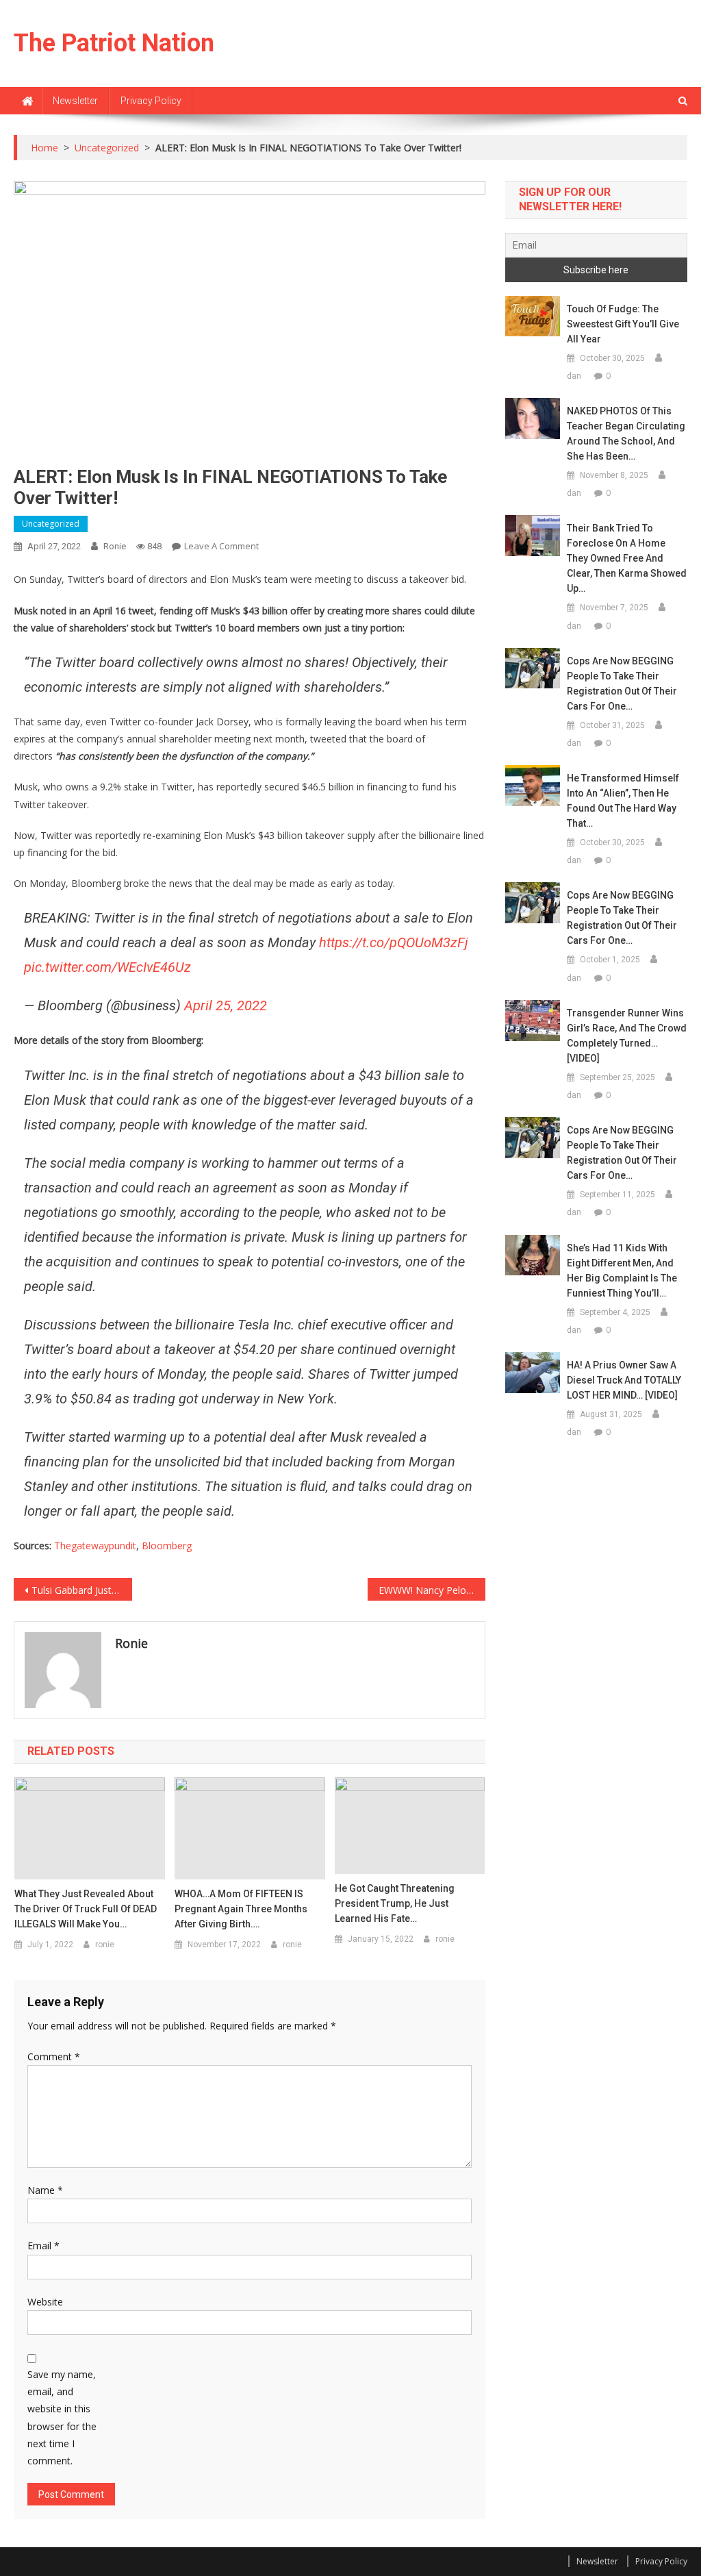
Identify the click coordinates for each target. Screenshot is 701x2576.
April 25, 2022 (226, 1005)
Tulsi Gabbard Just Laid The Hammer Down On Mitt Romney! (81, 1590)
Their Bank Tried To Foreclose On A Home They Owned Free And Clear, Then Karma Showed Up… (627, 558)
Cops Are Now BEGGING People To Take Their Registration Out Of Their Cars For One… (622, 684)
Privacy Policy (151, 101)
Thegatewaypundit (95, 1546)
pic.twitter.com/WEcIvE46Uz (107, 967)
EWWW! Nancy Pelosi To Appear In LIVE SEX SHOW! (432, 1590)
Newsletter (75, 101)
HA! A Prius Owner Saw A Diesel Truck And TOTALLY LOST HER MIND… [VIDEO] (624, 1380)
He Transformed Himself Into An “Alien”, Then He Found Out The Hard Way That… (623, 801)
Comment (54, 2056)
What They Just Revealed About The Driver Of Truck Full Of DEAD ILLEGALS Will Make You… (86, 1909)
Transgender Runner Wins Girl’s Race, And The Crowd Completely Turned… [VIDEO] (627, 1036)
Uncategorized (51, 524)
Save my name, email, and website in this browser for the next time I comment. (62, 2417)
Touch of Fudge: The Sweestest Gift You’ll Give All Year (623, 324)
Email (43, 2246)
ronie (115, 546)
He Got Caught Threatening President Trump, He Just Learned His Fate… (395, 1903)
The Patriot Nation (114, 43)
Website (45, 2302)
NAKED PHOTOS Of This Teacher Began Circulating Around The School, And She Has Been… (626, 434)
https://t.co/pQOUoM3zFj (394, 942)
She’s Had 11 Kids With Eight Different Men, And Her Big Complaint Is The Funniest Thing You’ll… (622, 1271)
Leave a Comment (221, 546)
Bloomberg (167, 1546)
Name (45, 2190)
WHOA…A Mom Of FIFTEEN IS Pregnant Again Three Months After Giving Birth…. (241, 1909)
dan (574, 376)
